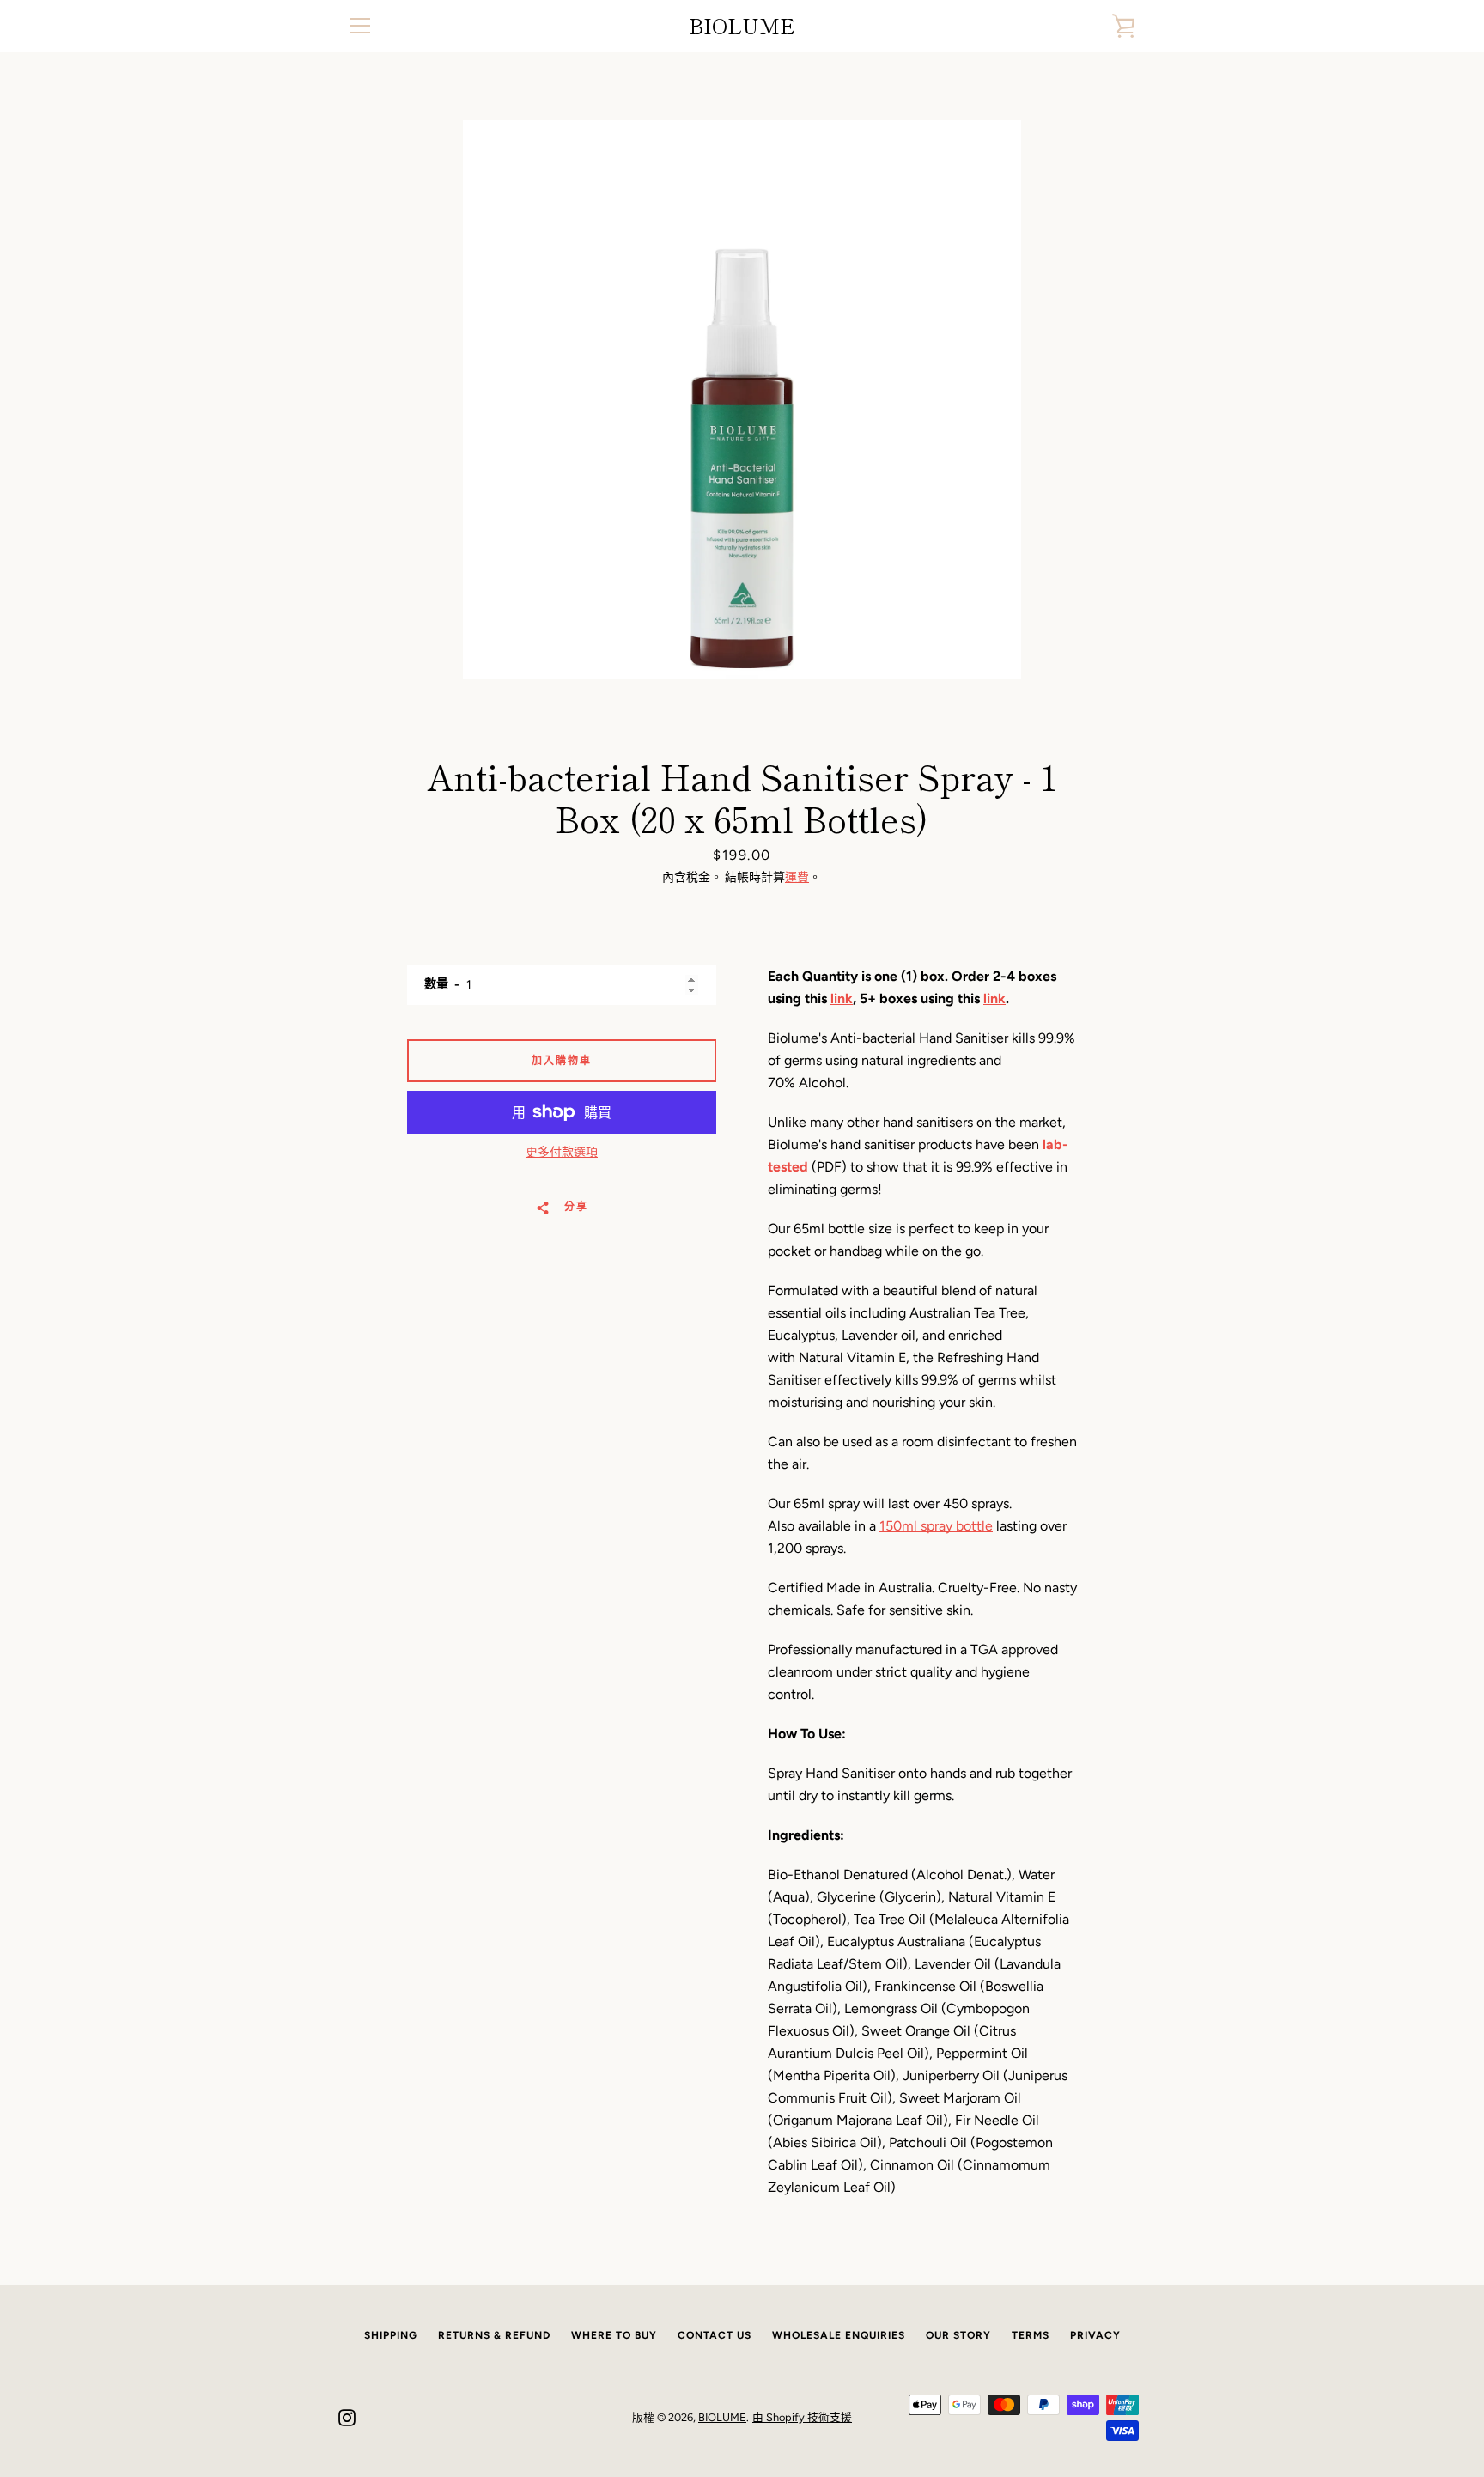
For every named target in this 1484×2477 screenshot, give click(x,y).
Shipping (391, 2335)
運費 (797, 877)
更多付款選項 (562, 1152)
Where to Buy (614, 2335)
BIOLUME (742, 26)
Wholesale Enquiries (839, 2335)
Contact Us (715, 2335)
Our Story (958, 2335)
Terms (1031, 2335)
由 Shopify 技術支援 (802, 2417)
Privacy (1095, 2335)
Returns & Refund (494, 2335)
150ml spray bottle (936, 1526)
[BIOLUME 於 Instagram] (347, 2416)
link (842, 998)
